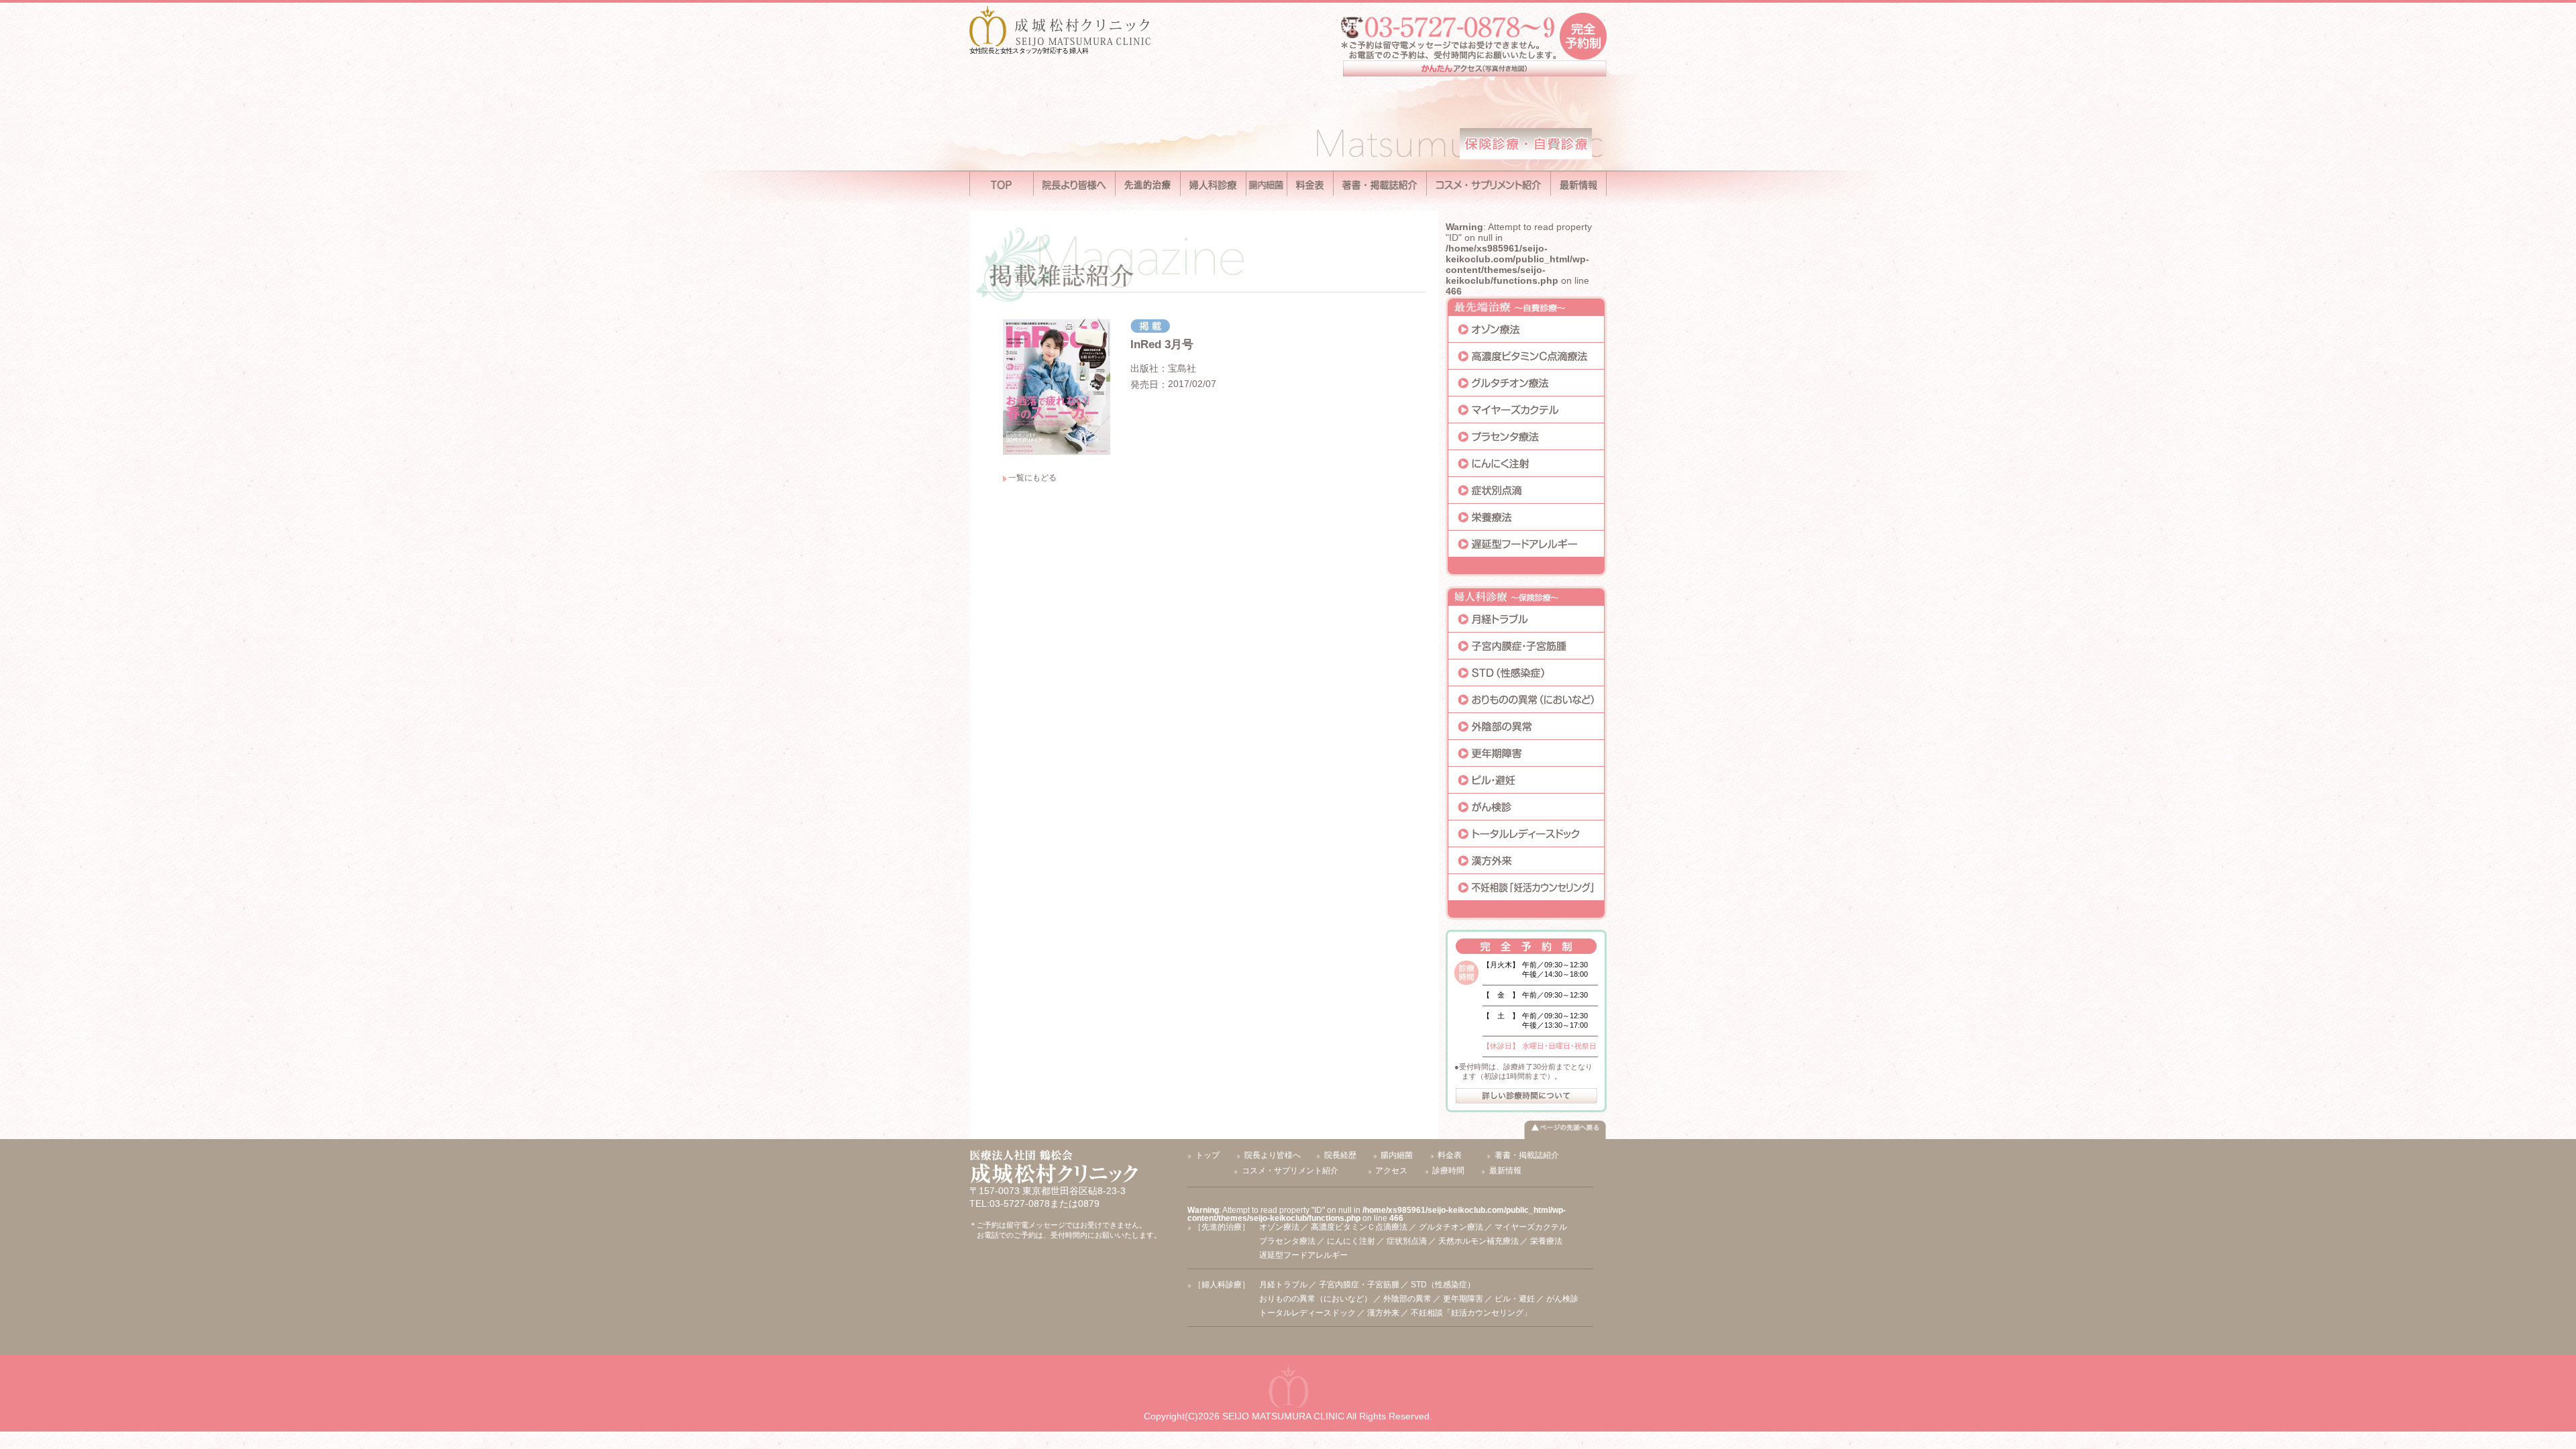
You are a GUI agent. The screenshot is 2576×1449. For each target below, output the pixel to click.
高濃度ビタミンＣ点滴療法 (1359, 1227)
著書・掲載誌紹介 (1527, 1155)
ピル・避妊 (1515, 1299)
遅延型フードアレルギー (1303, 1255)
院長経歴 (1340, 1155)
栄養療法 (1546, 1241)
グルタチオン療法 (1451, 1227)
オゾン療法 (1279, 1227)
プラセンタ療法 (1287, 1241)
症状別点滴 (1407, 1241)
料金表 (1450, 1155)
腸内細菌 (1397, 1155)
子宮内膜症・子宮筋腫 (1359, 1285)
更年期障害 (1463, 1299)
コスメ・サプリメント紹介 (1290, 1171)
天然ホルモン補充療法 (1479, 1241)
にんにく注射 (1351, 1241)
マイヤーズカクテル (1531, 1227)
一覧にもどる (1032, 478)
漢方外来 (1383, 1313)
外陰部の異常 (1407, 1299)
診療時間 (1448, 1171)
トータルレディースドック (1307, 1313)
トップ (1207, 1155)
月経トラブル (1283, 1285)
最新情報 (1505, 1171)
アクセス (1391, 1171)
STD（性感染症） (1443, 1285)
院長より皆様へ (1273, 1155)
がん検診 (1562, 1299)
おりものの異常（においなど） (1316, 1299)
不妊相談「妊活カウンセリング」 (1471, 1313)
